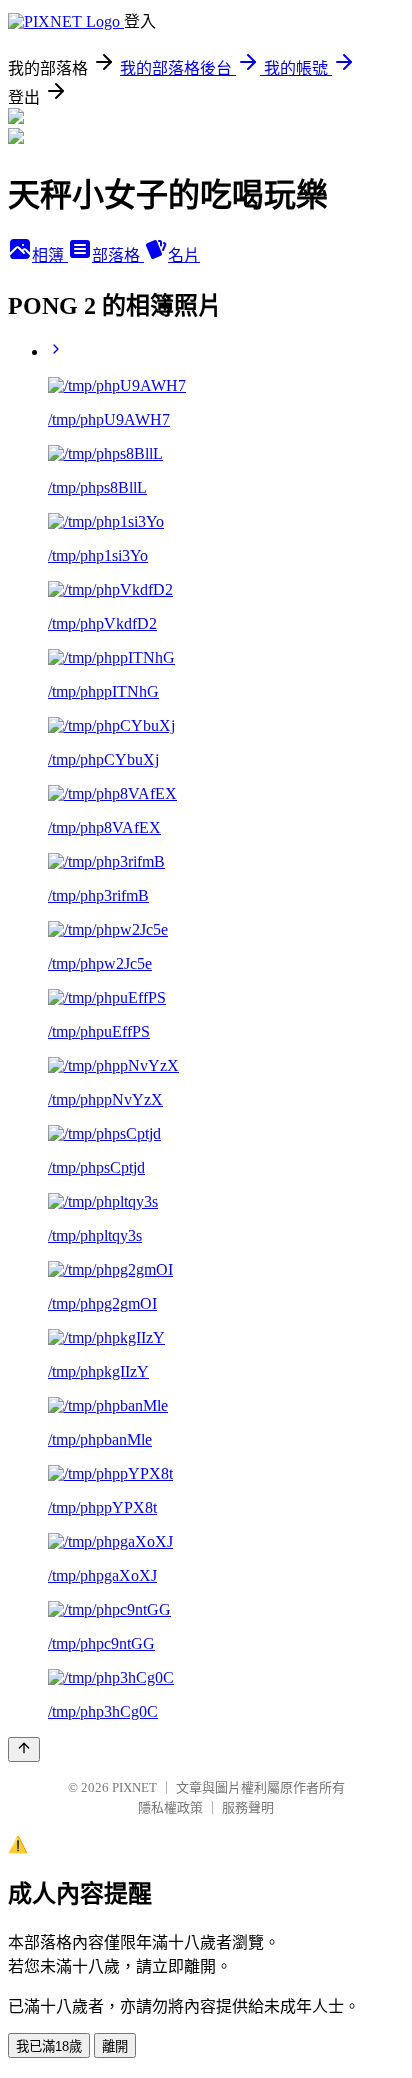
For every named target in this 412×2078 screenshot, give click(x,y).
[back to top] (24, 1749)
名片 (184, 255)
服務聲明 (248, 1807)
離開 (115, 2046)
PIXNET (134, 1787)
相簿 (50, 255)
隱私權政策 (170, 1807)
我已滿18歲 (49, 2046)
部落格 (118, 255)
